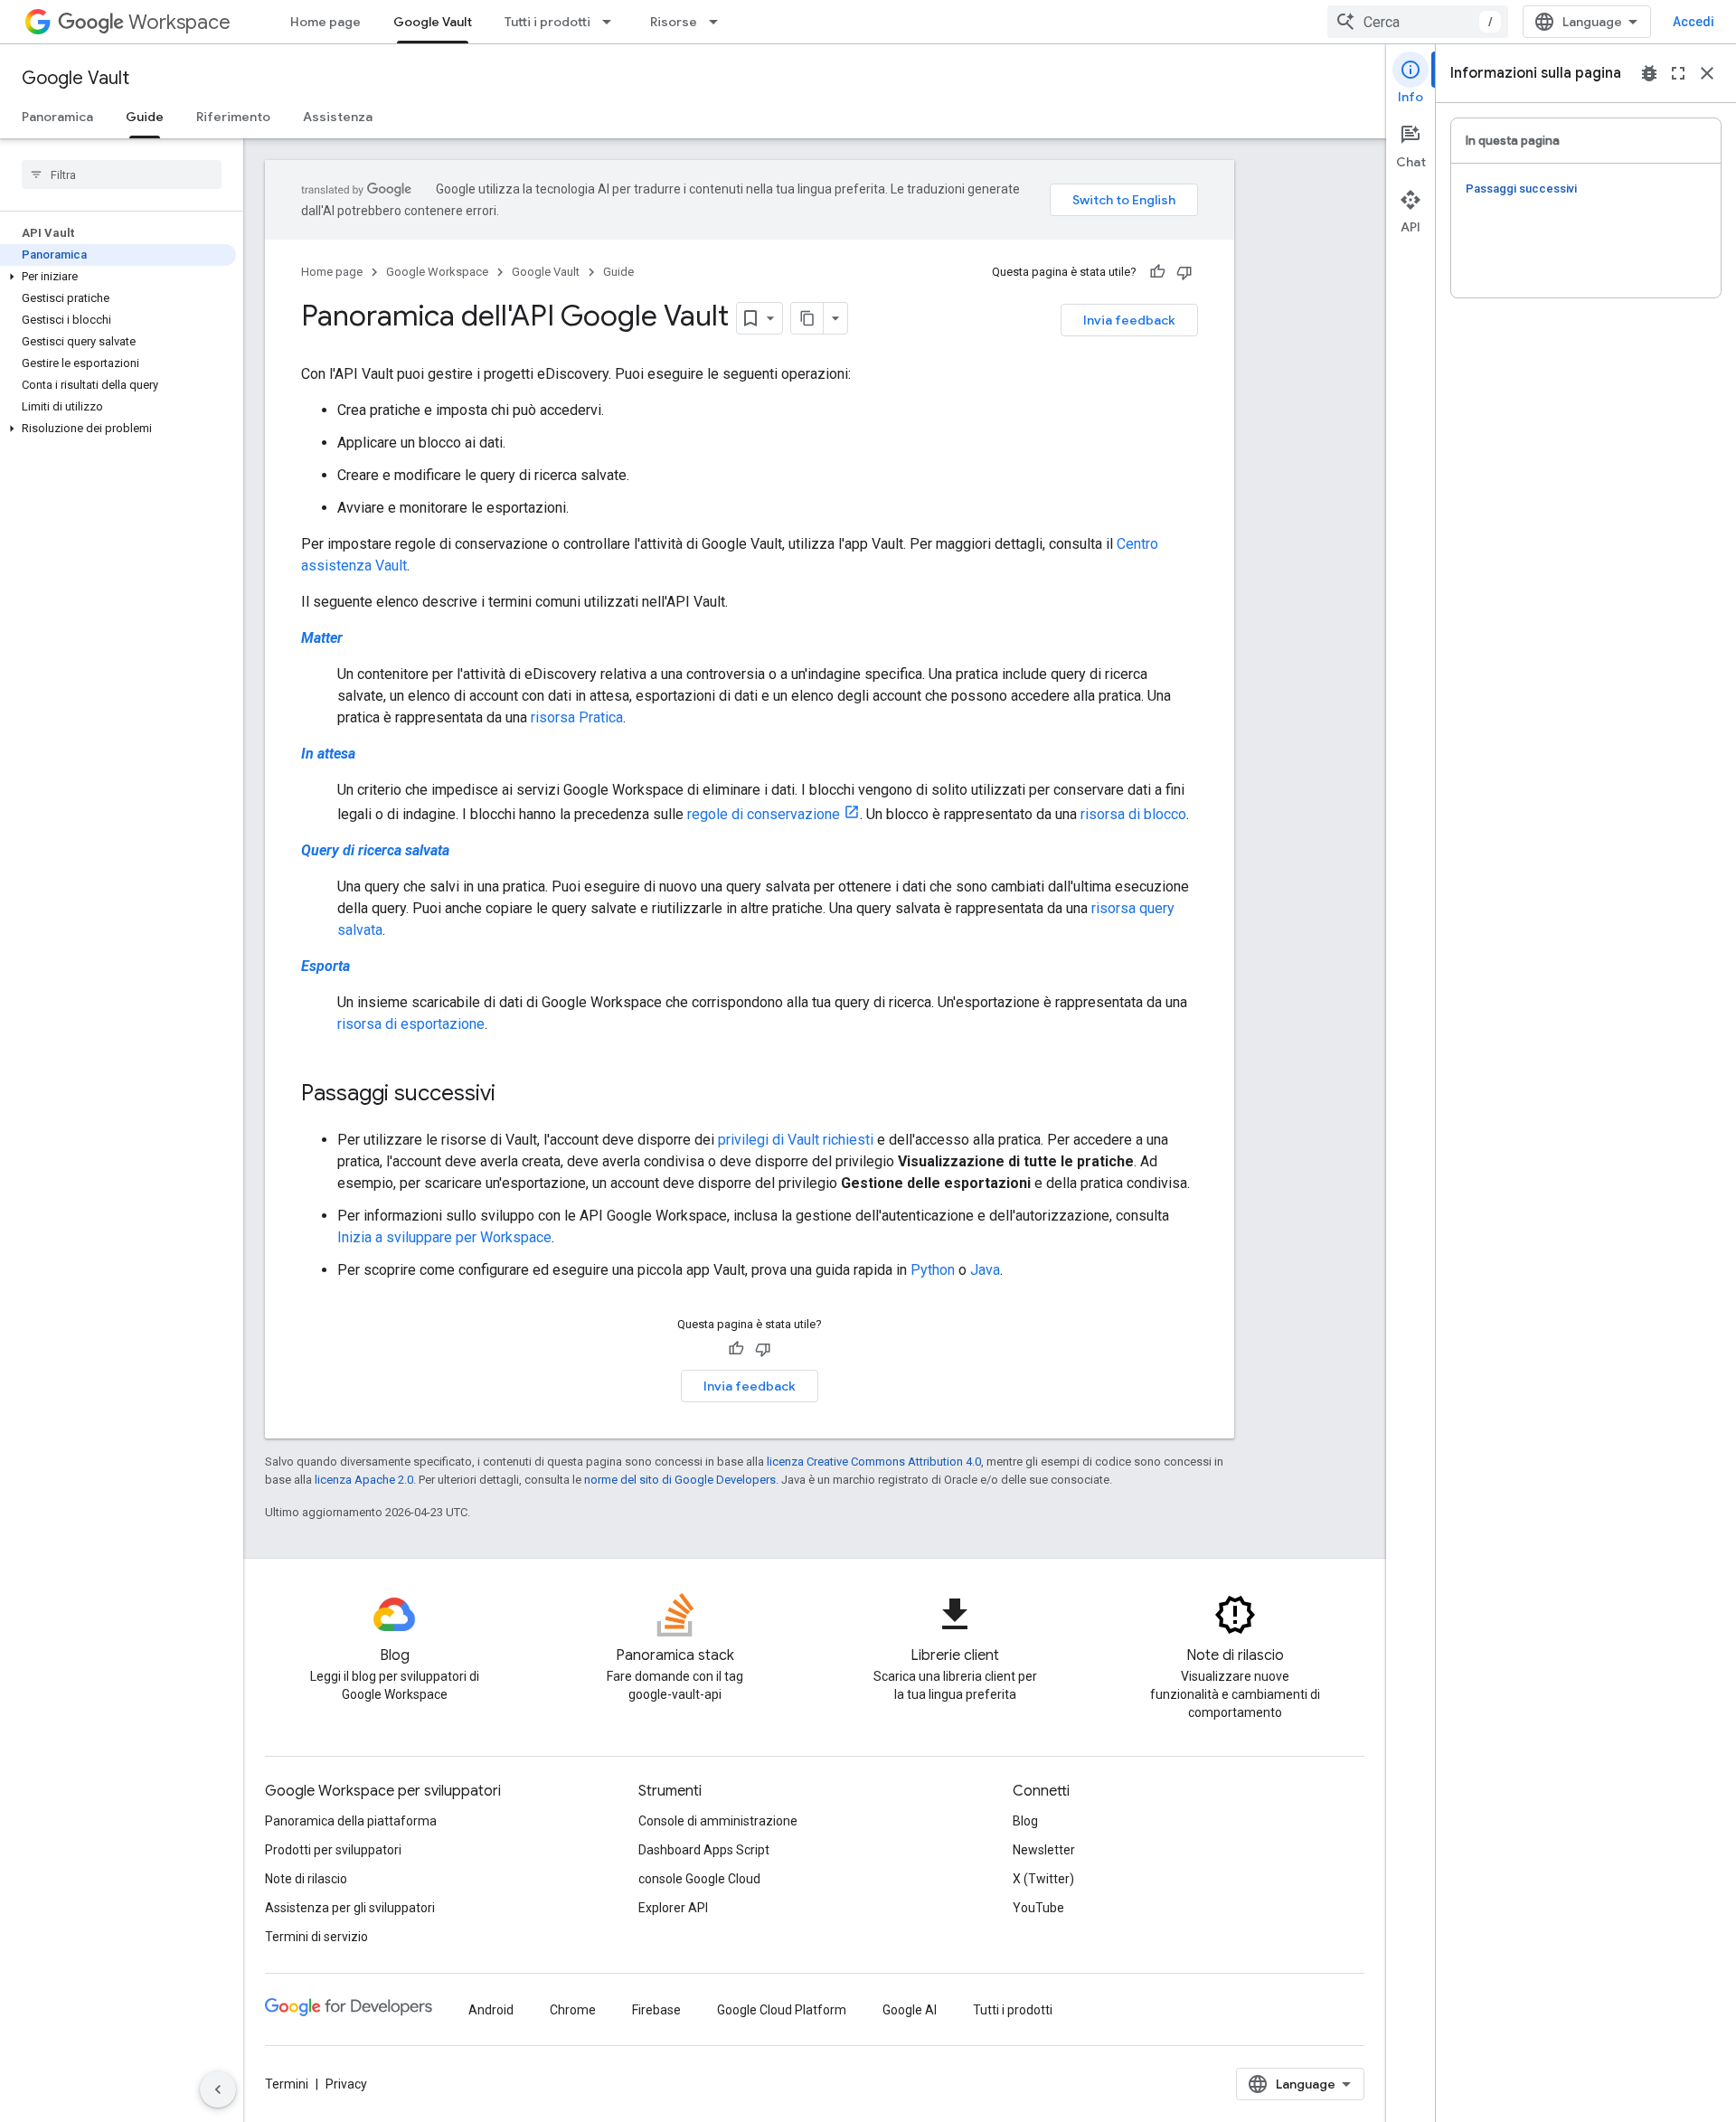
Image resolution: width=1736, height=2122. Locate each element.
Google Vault (433, 22)
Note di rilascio (306, 1879)
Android (491, 2010)
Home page (325, 22)
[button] (118, 277)
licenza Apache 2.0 (364, 1480)
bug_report (1649, 73)
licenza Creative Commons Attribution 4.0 (874, 1462)
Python (933, 1270)
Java (985, 1270)
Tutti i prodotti (547, 22)
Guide (145, 117)
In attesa (328, 754)
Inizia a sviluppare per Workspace (444, 1237)
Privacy (346, 2084)
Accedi (1694, 22)
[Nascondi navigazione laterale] (218, 2089)
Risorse (674, 22)
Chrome (573, 2010)
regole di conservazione (764, 814)
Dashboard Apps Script (704, 1850)
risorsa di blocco (1133, 814)
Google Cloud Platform (782, 2010)
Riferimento (233, 117)
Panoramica (57, 117)
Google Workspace (437, 272)
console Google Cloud (699, 1879)
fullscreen (1678, 73)
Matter (322, 638)
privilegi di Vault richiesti (796, 1140)
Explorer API (673, 1908)
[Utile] (1157, 272)
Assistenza (338, 117)
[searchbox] (122, 174)
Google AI (910, 2010)
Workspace (179, 22)
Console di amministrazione (718, 1821)
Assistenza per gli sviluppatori (350, 1908)
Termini (287, 2084)
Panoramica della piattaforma (351, 1821)
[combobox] (1418, 22)
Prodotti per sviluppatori (333, 1850)
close (1707, 73)
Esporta (325, 966)
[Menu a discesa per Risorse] (719, 22)
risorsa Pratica (577, 717)
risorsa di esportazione (411, 1024)
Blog (1025, 1821)
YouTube (1038, 1908)
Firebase (656, 2010)
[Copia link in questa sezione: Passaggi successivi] (514, 1095)
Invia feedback (1129, 320)
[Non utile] (1184, 272)
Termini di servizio (316, 1937)
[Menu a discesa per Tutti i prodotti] (612, 22)
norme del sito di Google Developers (680, 1480)
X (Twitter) (1043, 1879)
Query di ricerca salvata (375, 850)
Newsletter (1044, 1850)
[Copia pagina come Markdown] (807, 318)
